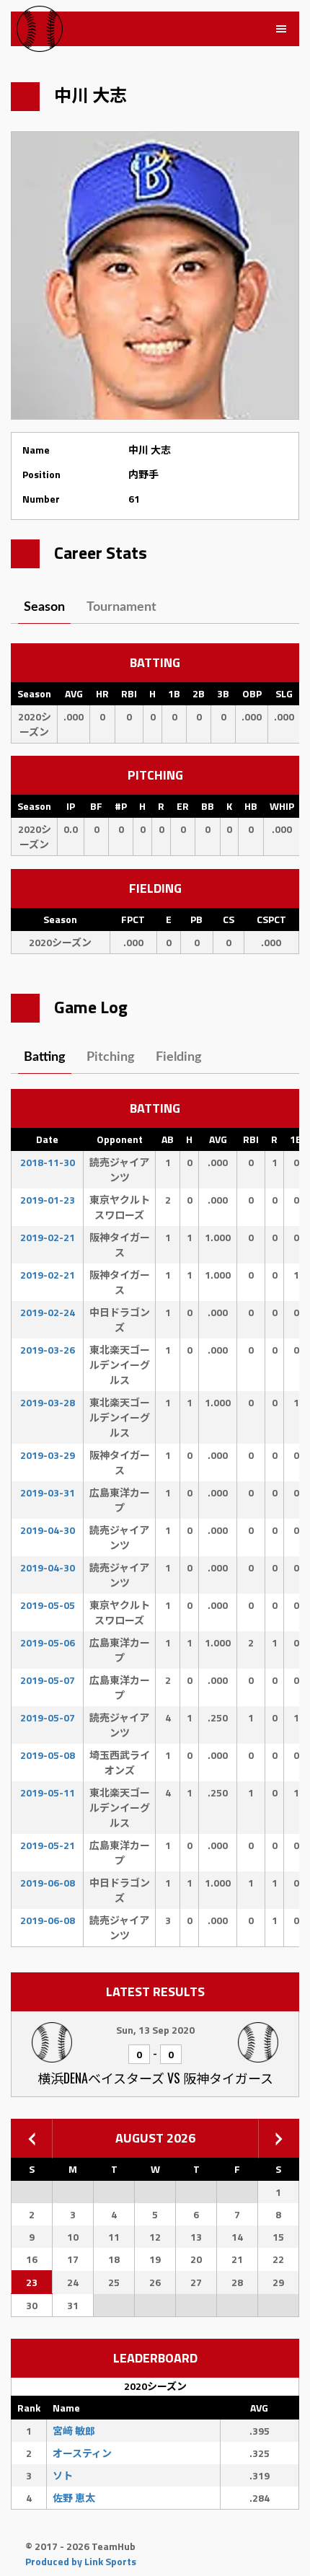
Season (44, 607)
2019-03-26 (48, 1350)
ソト (63, 2475)
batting (45, 1057)
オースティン (82, 2453)
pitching (111, 1057)
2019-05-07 (48, 1680)
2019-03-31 (48, 1492)
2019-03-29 (48, 1455)
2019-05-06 (48, 1642)
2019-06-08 (48, 1883)
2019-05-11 (48, 1792)
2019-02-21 (48, 1237)
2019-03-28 (48, 1402)
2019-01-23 (48, 1200)
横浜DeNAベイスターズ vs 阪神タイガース (155, 2078)
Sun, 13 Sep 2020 (155, 2030)
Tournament (121, 607)
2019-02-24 (48, 1312)
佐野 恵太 (74, 2498)
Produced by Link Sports (81, 2561)
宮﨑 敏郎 (74, 2431)
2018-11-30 (48, 1162)
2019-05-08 (48, 1755)
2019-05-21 (48, 1845)
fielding (179, 1057)
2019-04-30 (48, 1530)
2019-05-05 (48, 1605)
